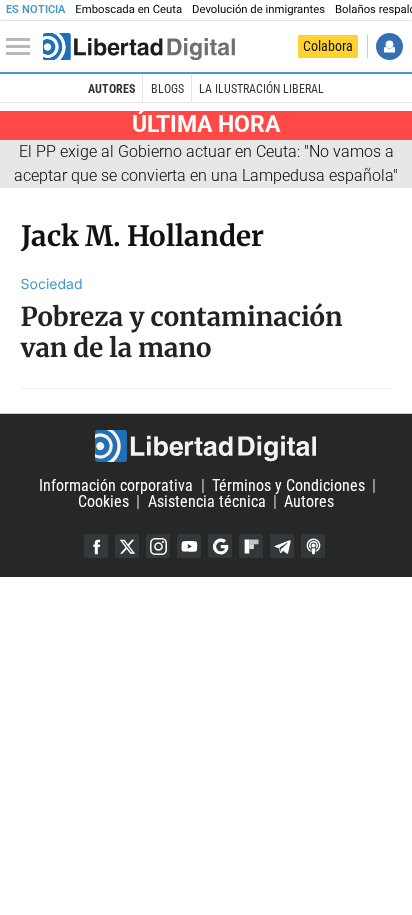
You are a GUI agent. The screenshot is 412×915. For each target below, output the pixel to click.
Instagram (158, 546)
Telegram (282, 546)
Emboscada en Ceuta (128, 9)
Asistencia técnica (207, 501)
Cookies (103, 501)
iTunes (313, 546)
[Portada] (139, 47)
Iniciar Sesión (389, 46)
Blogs (167, 89)
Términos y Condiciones (288, 485)
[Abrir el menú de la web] (23, 47)
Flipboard (251, 546)
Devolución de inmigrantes (258, 9)
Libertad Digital (206, 446)
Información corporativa (116, 485)
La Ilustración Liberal (261, 89)
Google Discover (220, 546)
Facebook (96, 546)
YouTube (189, 546)
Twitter (127, 546)
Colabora (328, 46)
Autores (111, 89)
